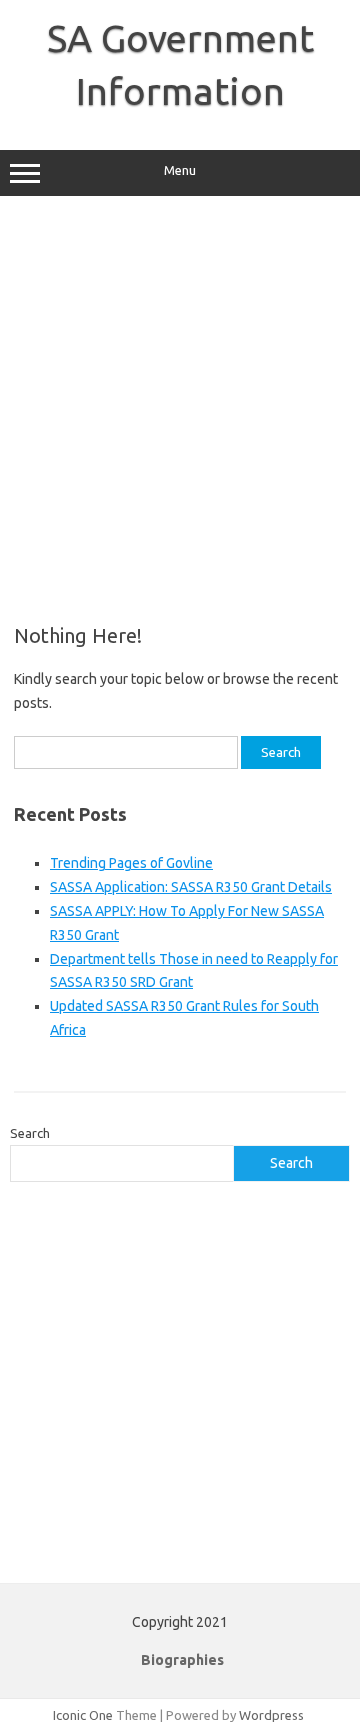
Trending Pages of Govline (131, 863)
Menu (180, 170)
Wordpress (271, 1715)
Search (30, 1133)
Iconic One (83, 1715)
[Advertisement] (180, 410)
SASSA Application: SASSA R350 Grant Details (191, 887)
